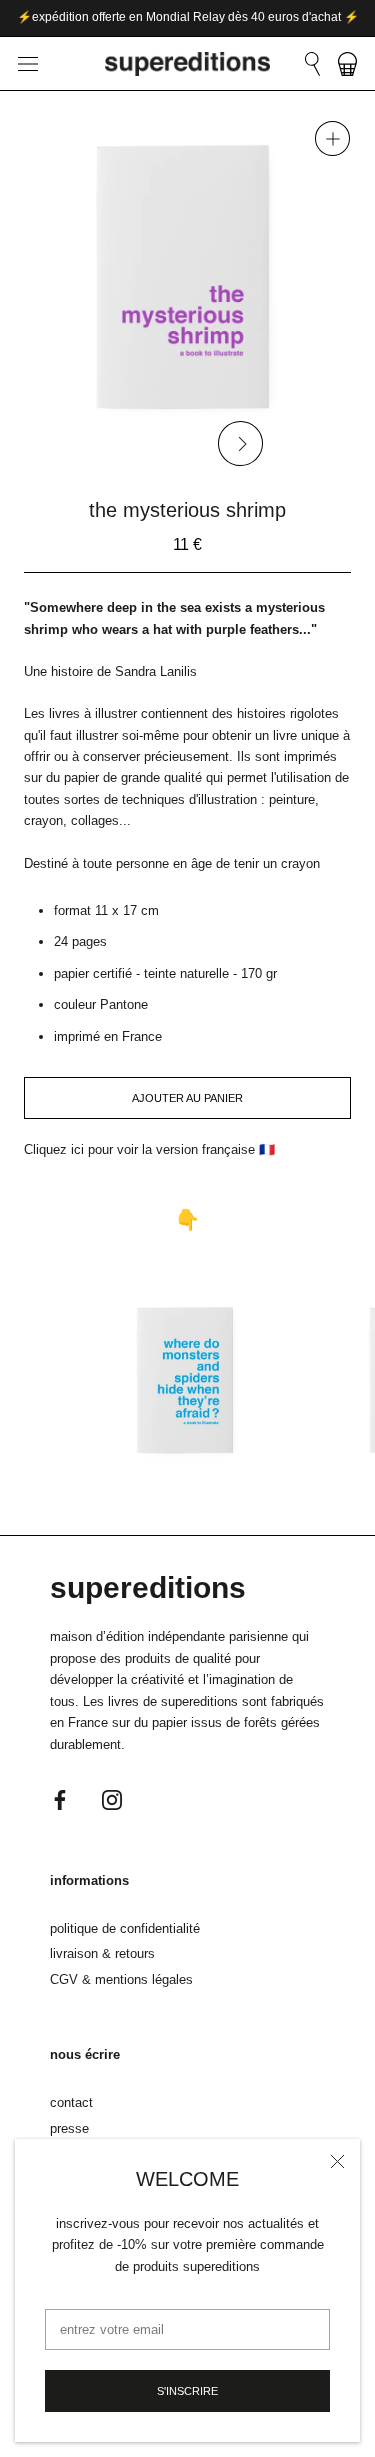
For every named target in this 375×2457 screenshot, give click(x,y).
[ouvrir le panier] (347, 64)
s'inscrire (187, 2391)
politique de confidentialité (125, 1928)
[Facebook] (60, 1798)
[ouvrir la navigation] (28, 64)
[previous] (134, 443)
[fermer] (337, 2161)
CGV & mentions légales (121, 1979)
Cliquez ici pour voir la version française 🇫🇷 (149, 1149)
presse (69, 2128)
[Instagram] (112, 1798)
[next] (239, 443)
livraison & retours (102, 1953)
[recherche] (312, 64)
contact (71, 2102)
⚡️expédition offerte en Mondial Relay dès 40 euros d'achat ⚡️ (188, 17)
